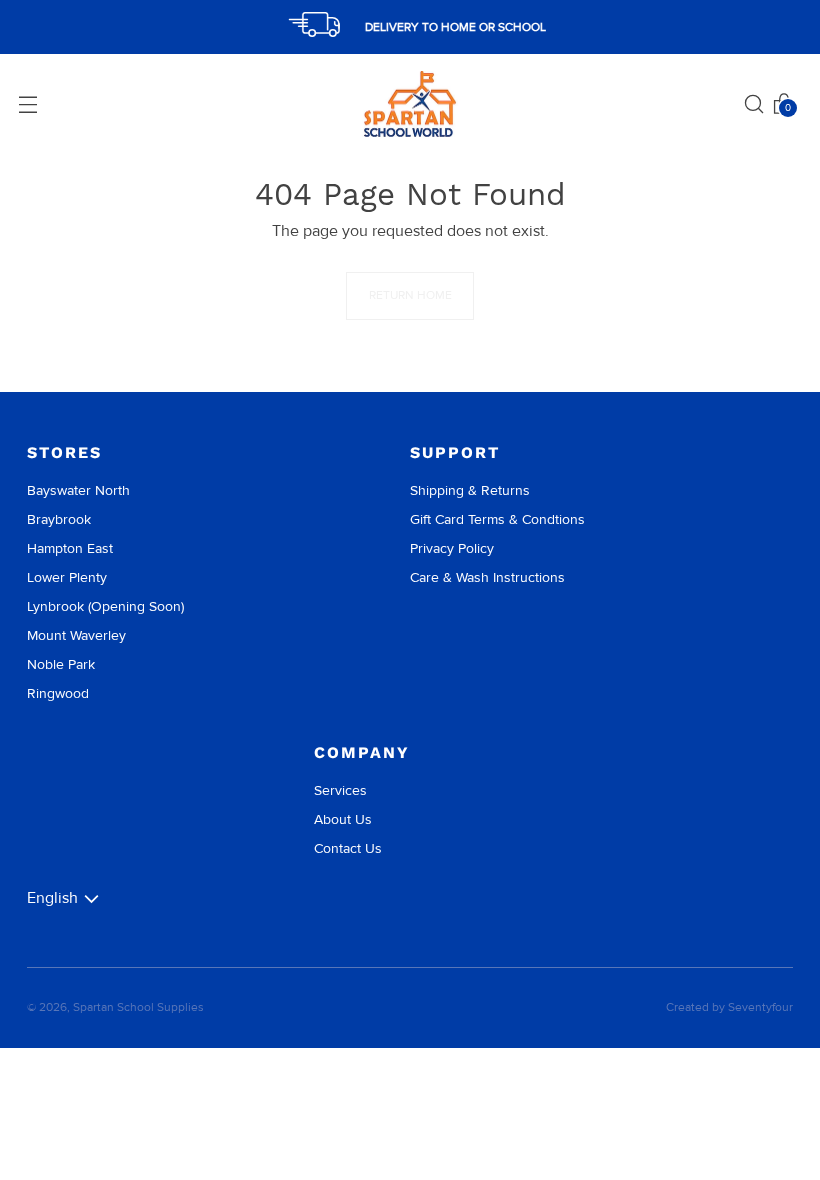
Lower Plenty (67, 577)
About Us (343, 819)
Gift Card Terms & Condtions (497, 519)
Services (340, 790)
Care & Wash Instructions (487, 577)
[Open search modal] (754, 104)
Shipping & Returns (470, 490)
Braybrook (59, 519)
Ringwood (58, 693)
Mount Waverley (76, 635)
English (52, 898)
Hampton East (70, 548)
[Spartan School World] (410, 104)
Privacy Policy (452, 548)
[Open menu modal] (28, 104)
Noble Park (61, 664)
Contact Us (348, 848)
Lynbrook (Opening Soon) (105, 606)
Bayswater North (78, 490)
